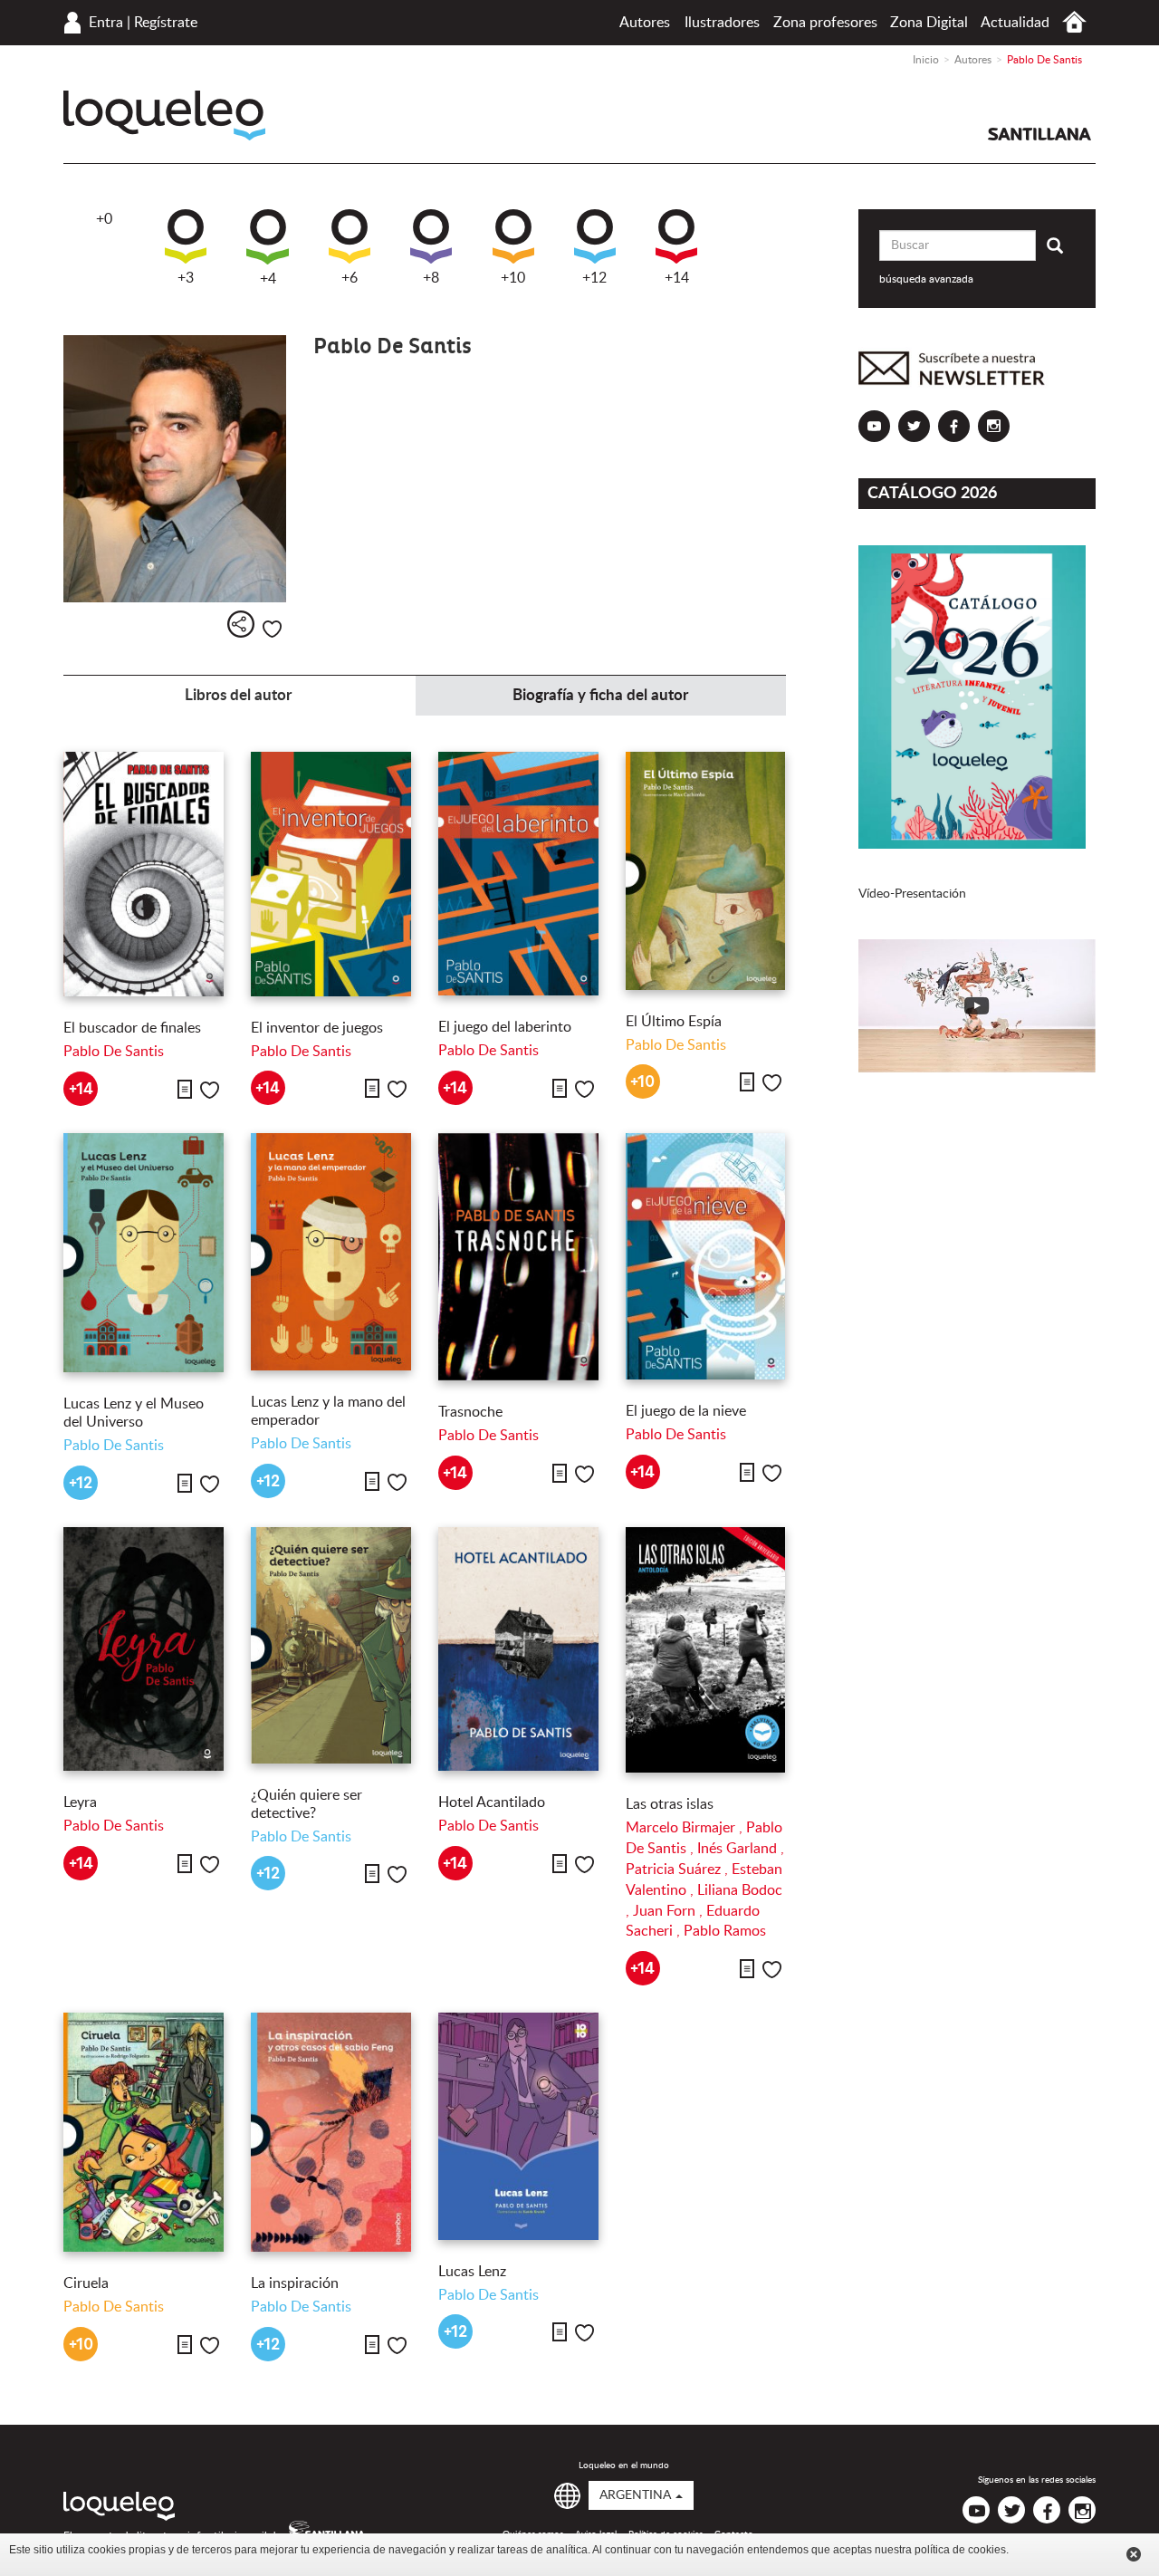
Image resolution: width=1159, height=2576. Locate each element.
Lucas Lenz (472, 2272)
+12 (594, 278)
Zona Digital (929, 23)
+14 (677, 278)
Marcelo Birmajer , (686, 1828)
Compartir (241, 624)
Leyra (80, 1802)
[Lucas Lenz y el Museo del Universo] (144, 1253)
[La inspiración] (331, 2132)
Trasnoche (470, 1412)
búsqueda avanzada (926, 279)
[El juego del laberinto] (518, 874)
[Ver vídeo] (977, 1006)
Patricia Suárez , (679, 1870)
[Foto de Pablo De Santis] (175, 469)
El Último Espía (674, 1022)
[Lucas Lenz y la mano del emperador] (331, 1252)
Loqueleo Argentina (164, 115)
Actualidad (1015, 23)
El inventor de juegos (317, 1028)
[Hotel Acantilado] (518, 1649)
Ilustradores (722, 23)
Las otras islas (670, 1804)
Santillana (1039, 134)
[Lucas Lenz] (518, 2126)
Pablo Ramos (725, 1931)
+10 (513, 278)
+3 (186, 278)
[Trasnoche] (518, 1256)
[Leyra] (144, 1649)
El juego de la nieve (686, 1411)
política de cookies (960, 2550)
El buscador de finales (132, 1028)
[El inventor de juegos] (331, 874)
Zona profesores (825, 23)
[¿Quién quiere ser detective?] (331, 1645)
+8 (431, 278)
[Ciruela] (144, 2132)
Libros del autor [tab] (238, 695)
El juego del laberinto (505, 1027)
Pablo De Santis (114, 1052)
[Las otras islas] (706, 1650)
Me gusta (272, 629)
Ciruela (86, 2283)
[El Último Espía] (706, 871)
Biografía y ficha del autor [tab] (600, 695)
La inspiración (295, 2283)
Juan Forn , (670, 1911)
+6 (350, 278)
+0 (104, 219)
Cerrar (1134, 2554)
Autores (645, 23)
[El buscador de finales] (144, 875)
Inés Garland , (741, 1849)
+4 (268, 279)
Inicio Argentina (1074, 22)
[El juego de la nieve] (706, 1256)
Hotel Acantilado (492, 1802)
